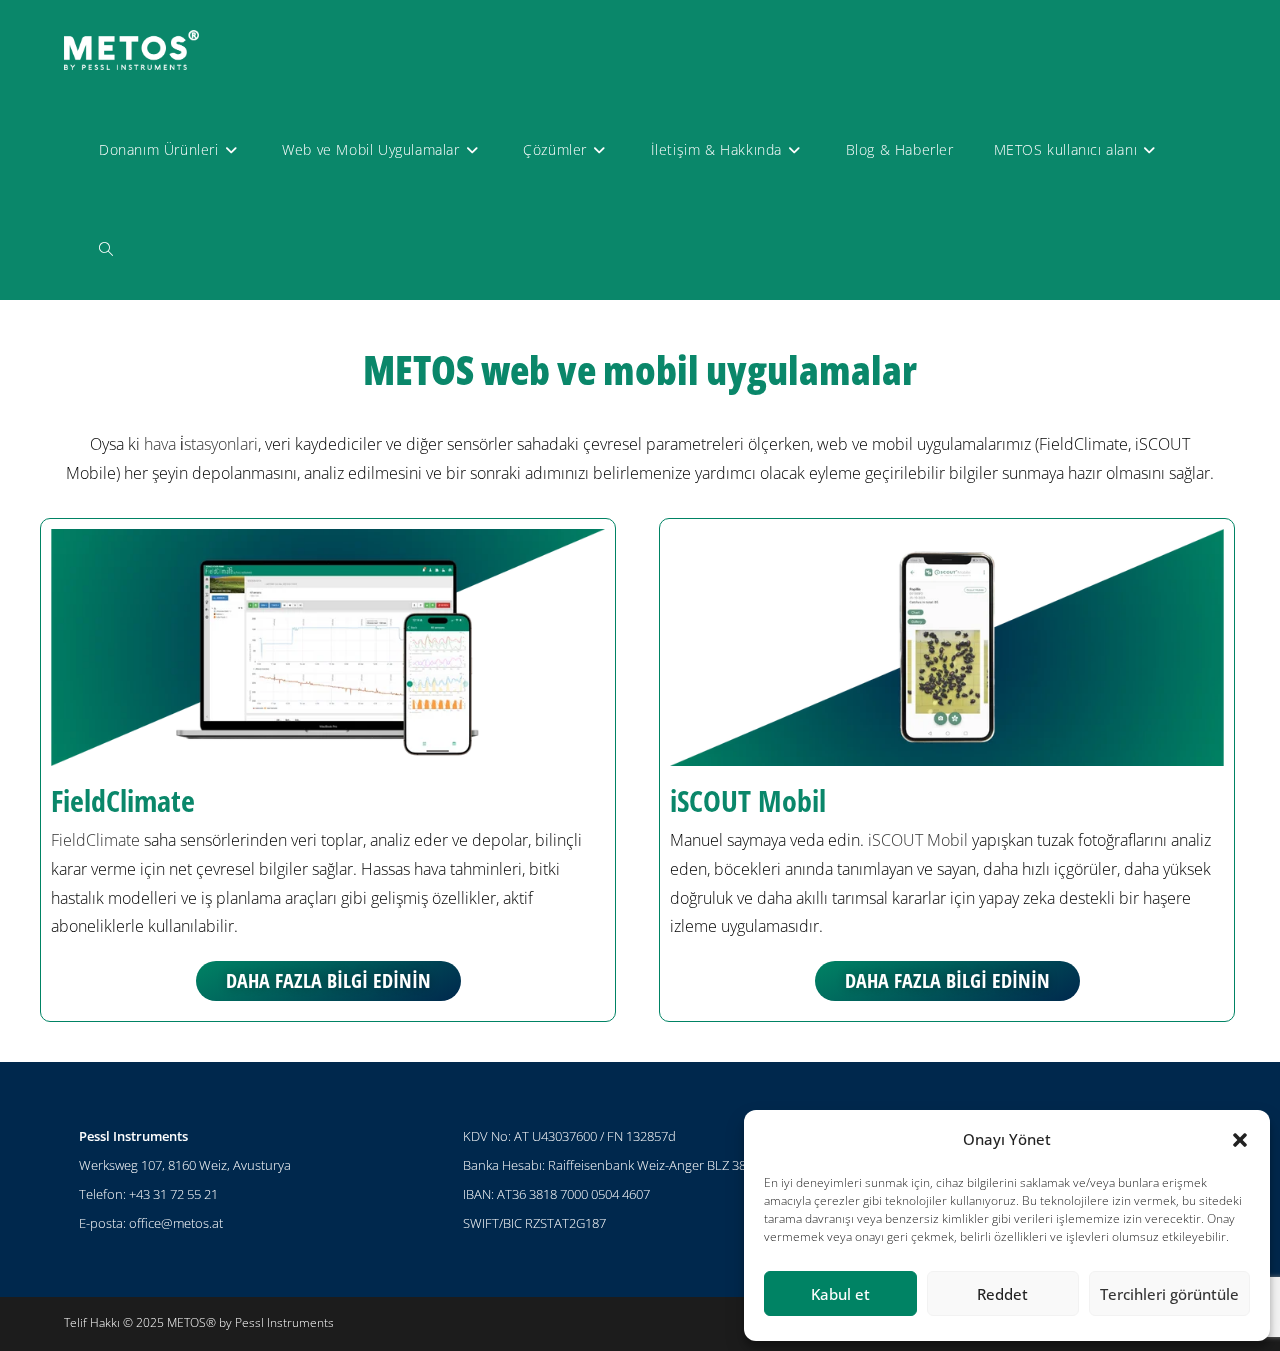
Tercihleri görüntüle (1169, 1294)
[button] (1240, 1140)
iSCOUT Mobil (748, 800)
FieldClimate (123, 800)
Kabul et (840, 1294)
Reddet (1002, 1294)
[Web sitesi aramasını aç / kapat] (106, 250)
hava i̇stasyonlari (201, 444)
